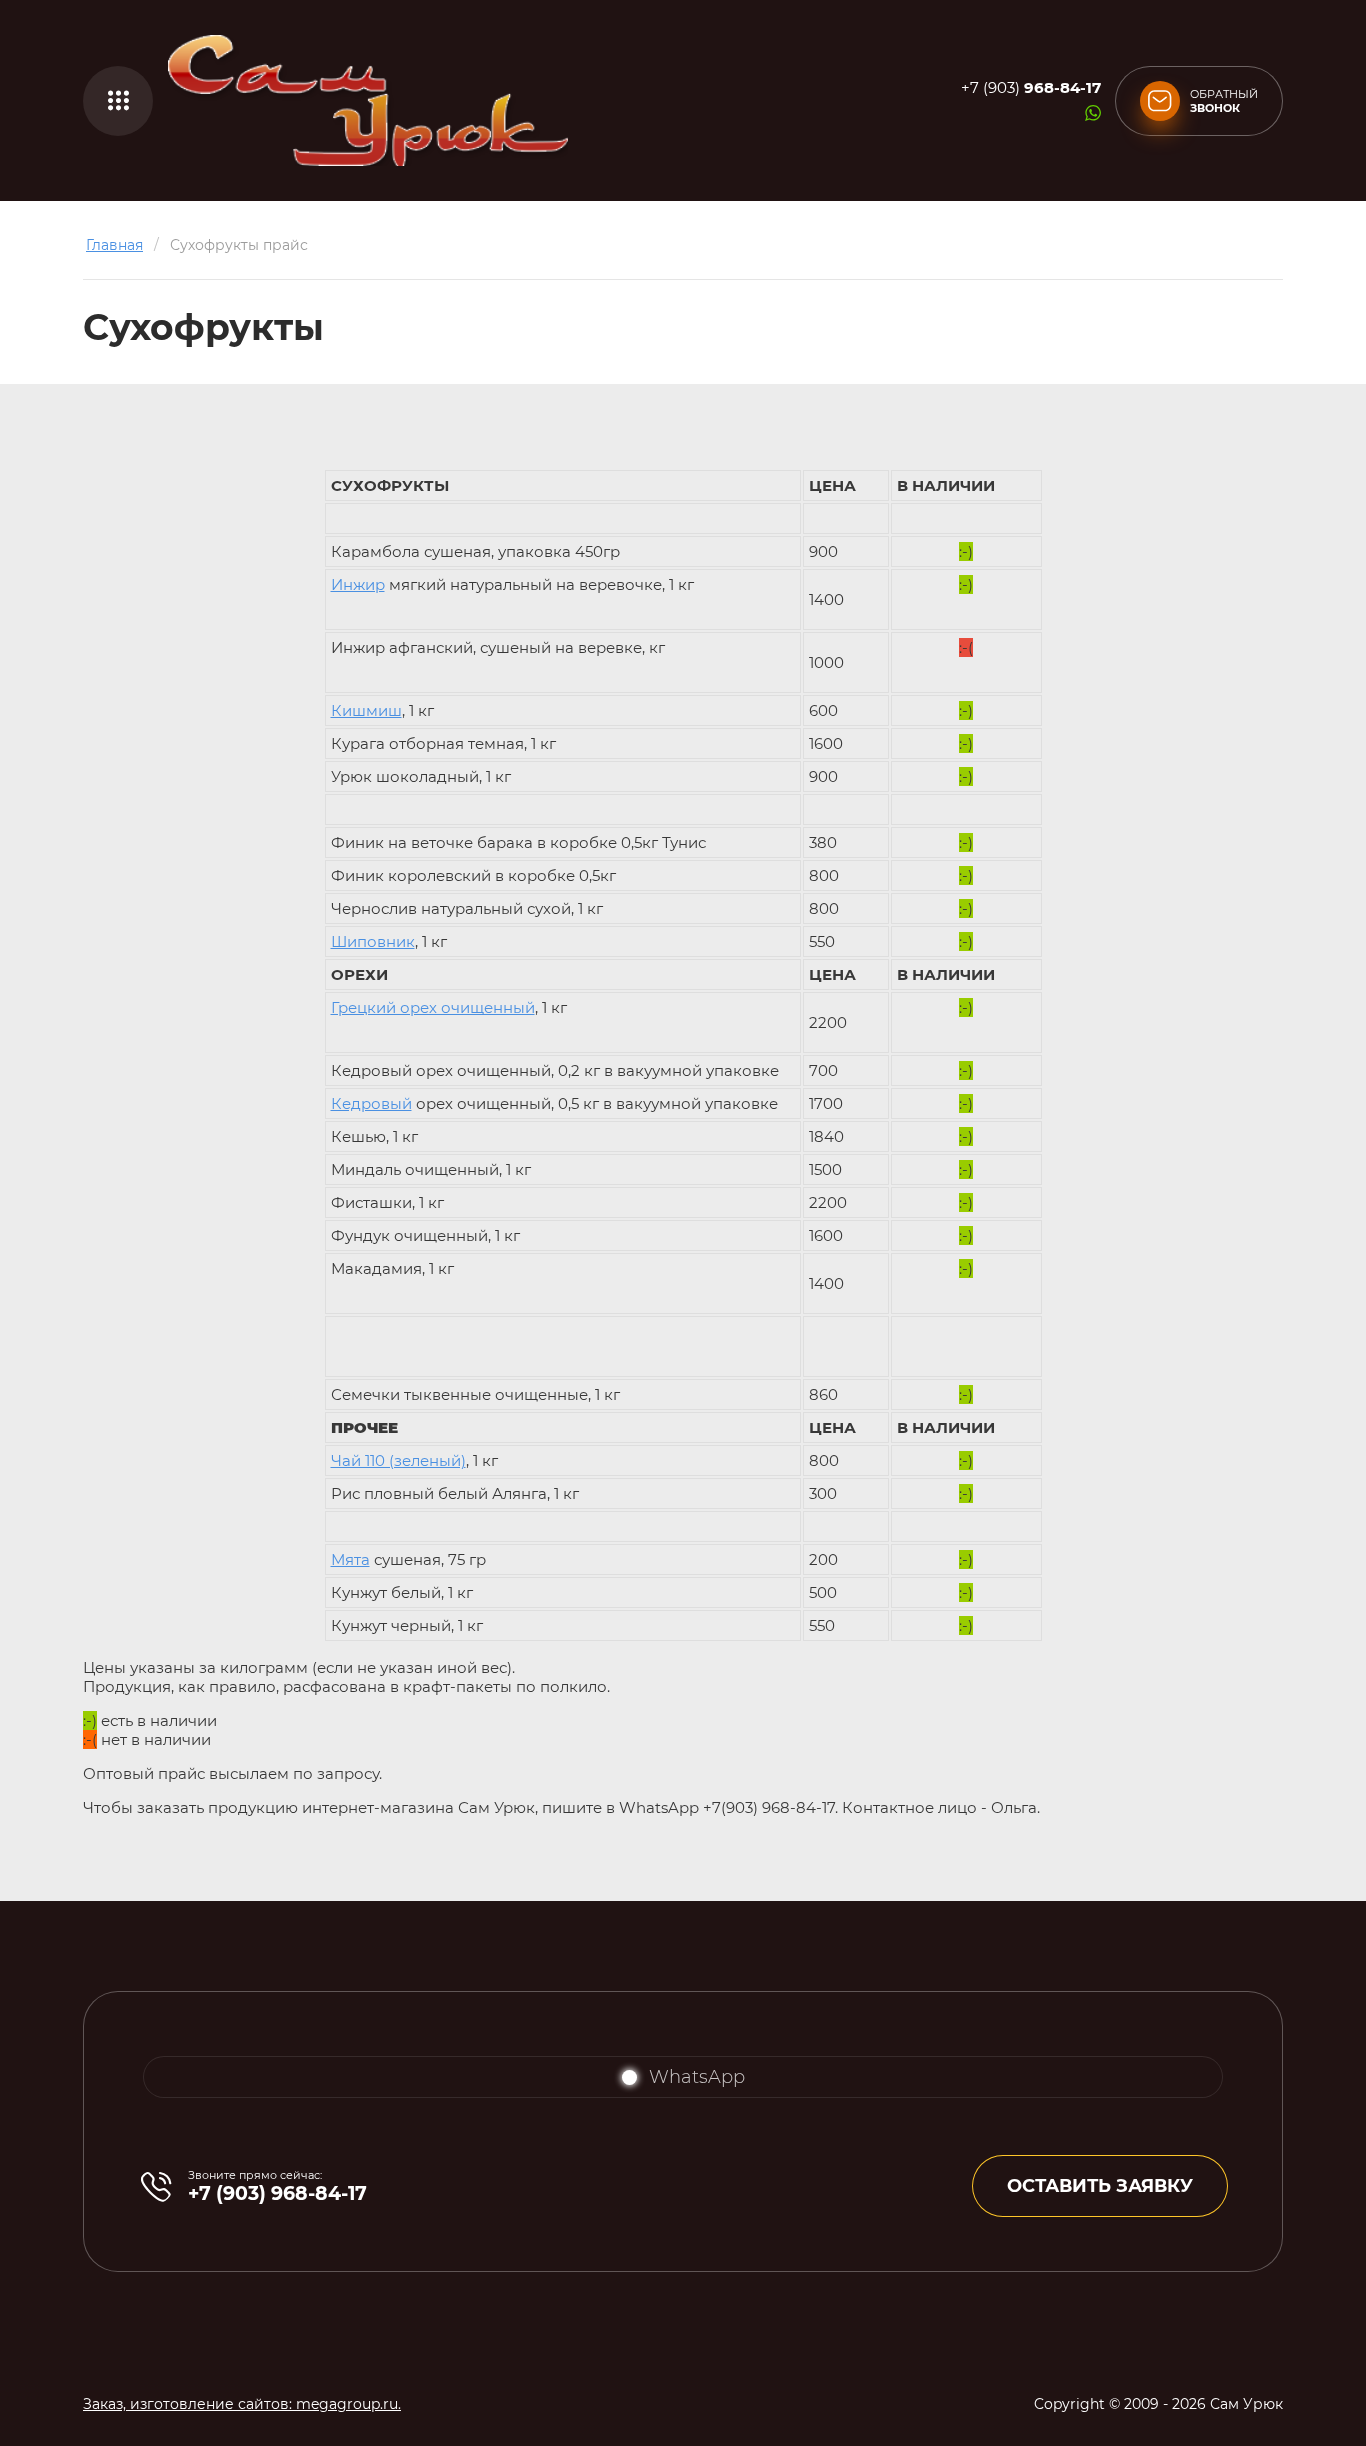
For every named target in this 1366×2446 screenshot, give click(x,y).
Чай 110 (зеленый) (398, 1460)
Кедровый (371, 1103)
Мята (350, 1559)
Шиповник (373, 941)
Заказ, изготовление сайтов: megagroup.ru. (242, 2404)
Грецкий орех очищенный (433, 1007)
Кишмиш (366, 710)
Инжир (358, 584)
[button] (118, 101)
